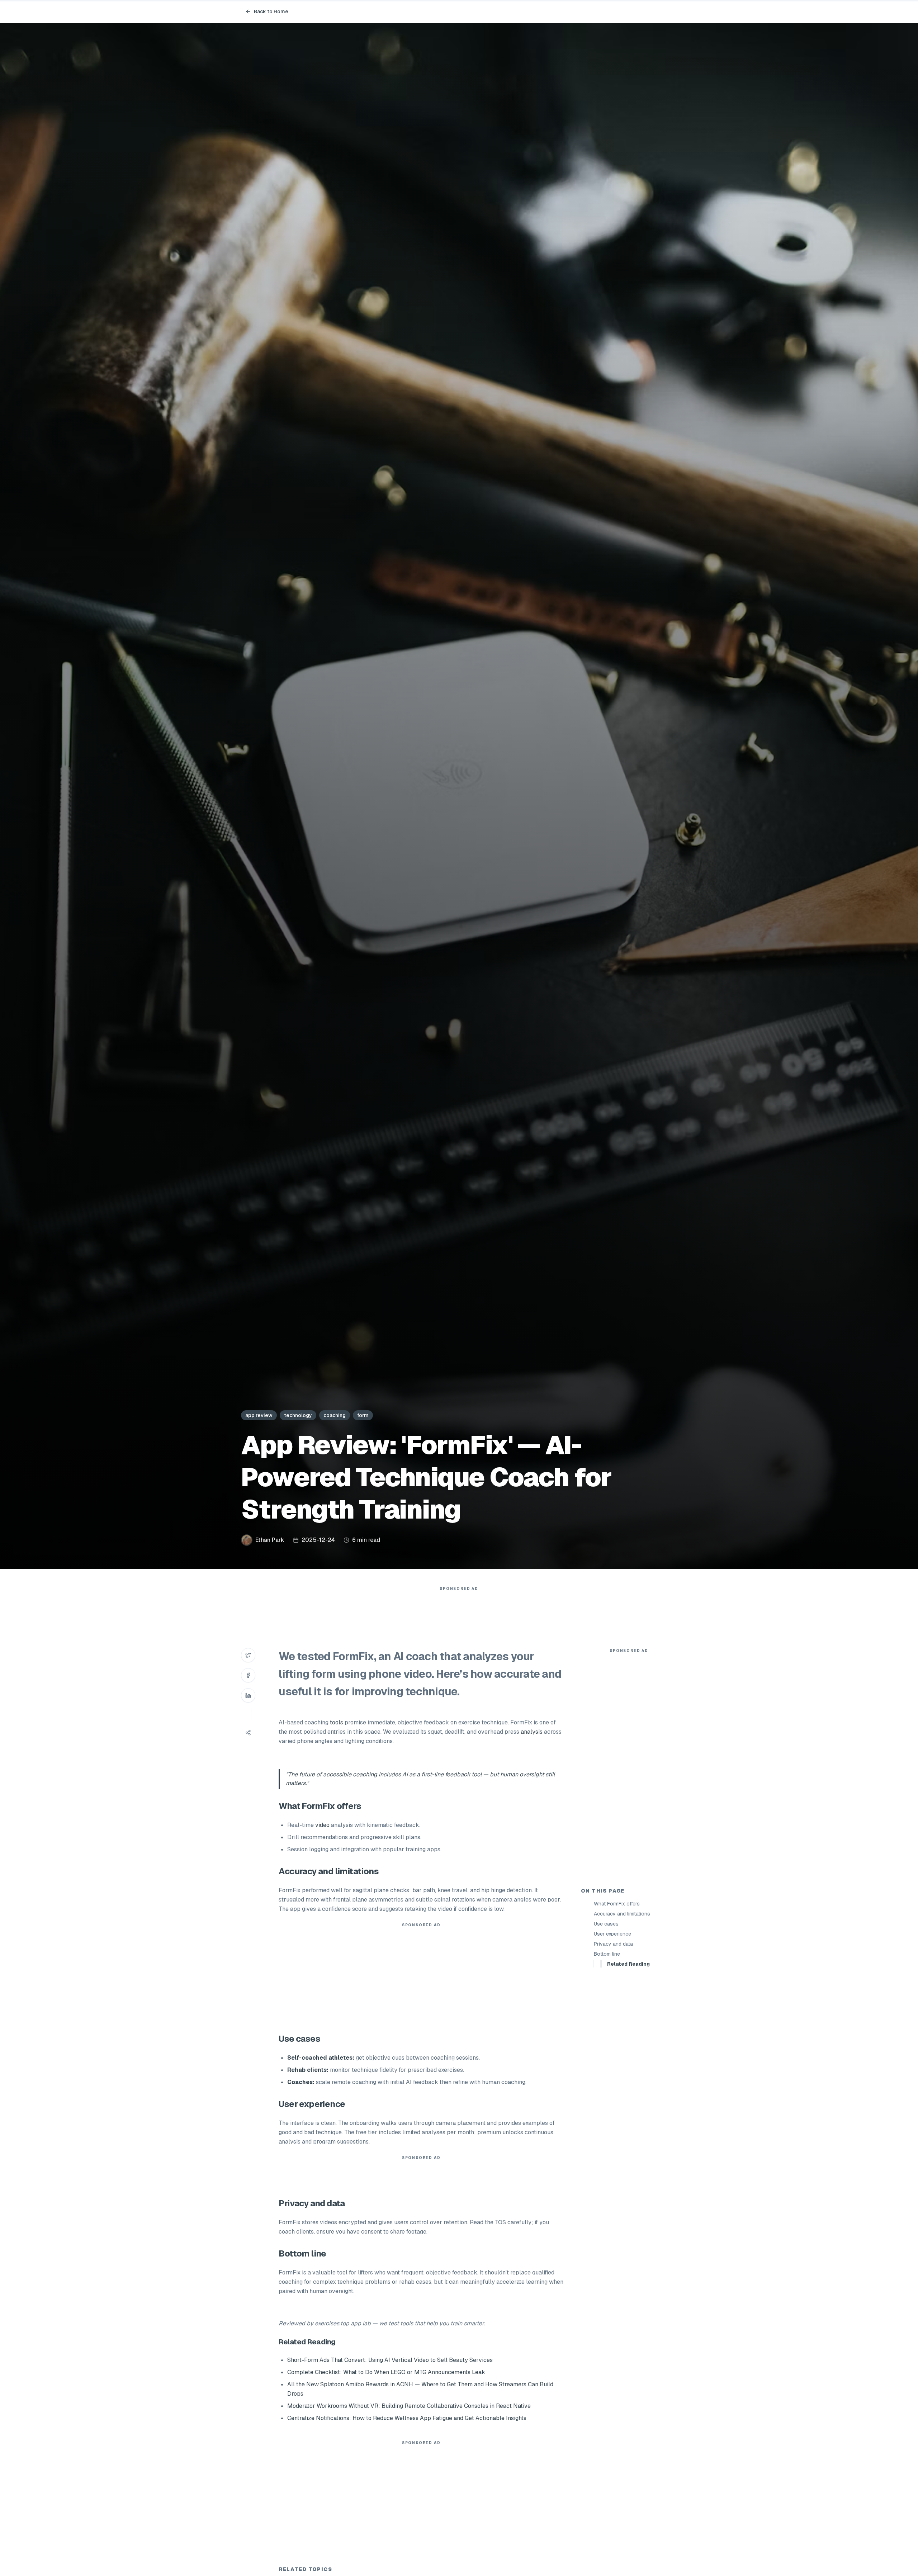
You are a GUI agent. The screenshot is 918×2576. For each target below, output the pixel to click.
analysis (532, 1732)
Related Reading (628, 1964)
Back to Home (271, 11)
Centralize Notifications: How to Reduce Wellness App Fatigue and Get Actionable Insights (407, 2418)
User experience (612, 1934)
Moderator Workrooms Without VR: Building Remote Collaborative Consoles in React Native (409, 2406)
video (322, 1825)
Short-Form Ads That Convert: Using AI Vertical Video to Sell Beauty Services (390, 2360)
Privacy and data (613, 1944)
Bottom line (607, 1954)
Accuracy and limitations (622, 1914)
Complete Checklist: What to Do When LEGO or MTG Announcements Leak (386, 2372)
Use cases (606, 1924)
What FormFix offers (617, 1904)
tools (337, 1722)
